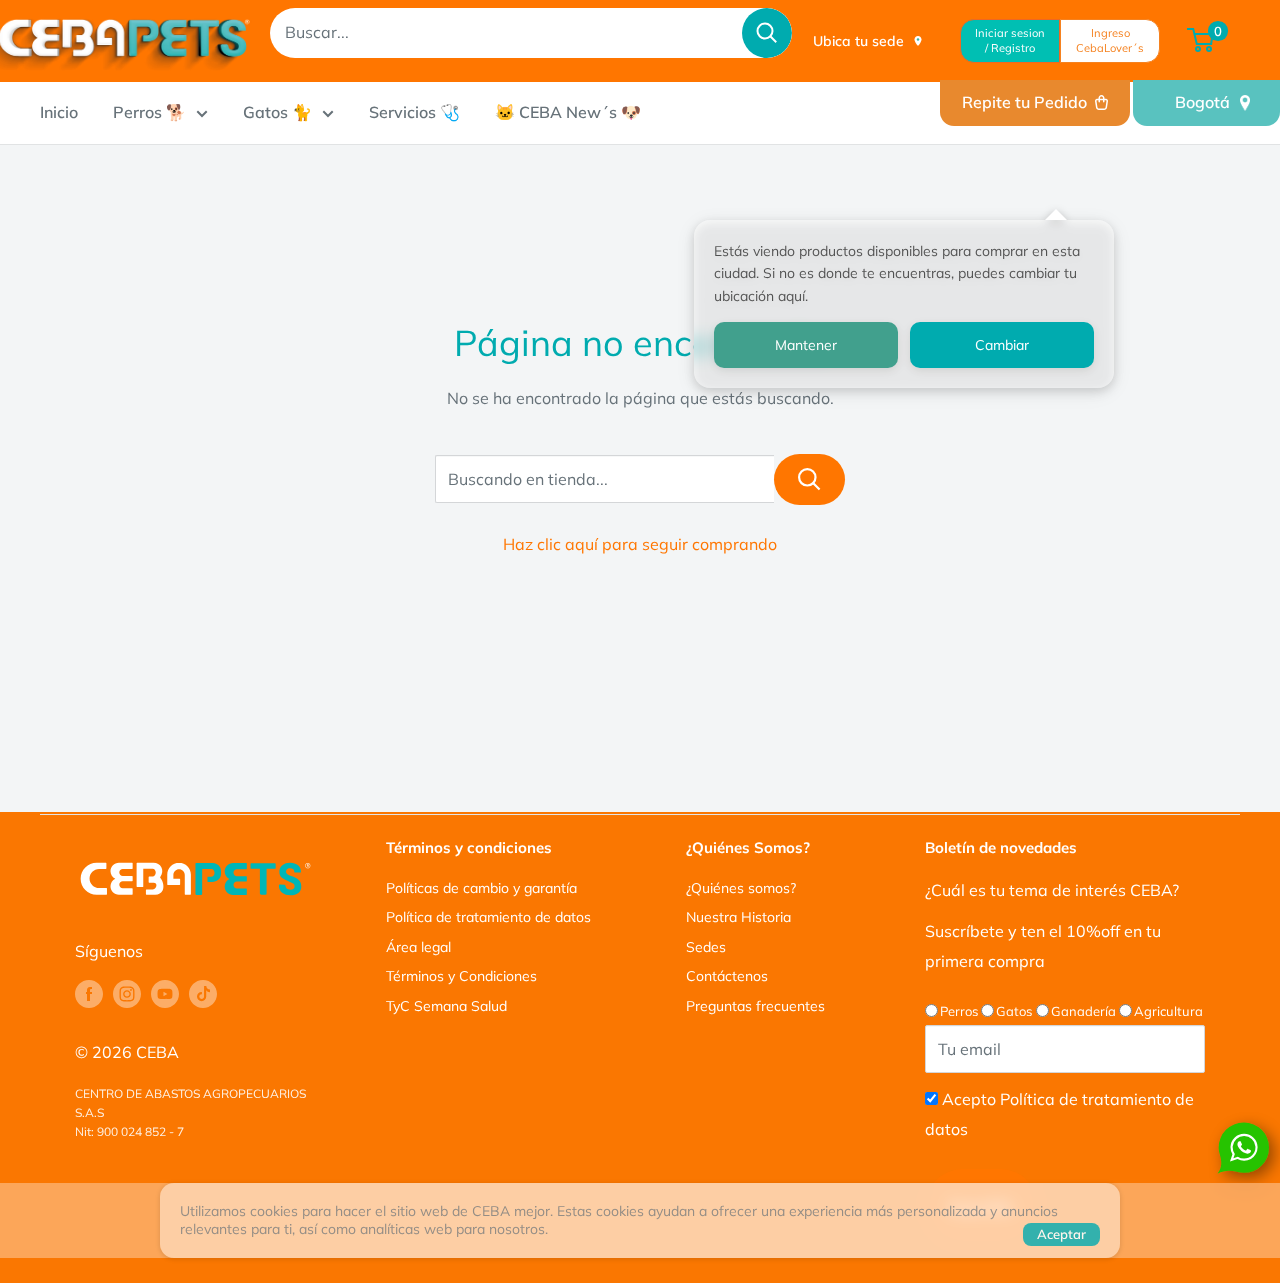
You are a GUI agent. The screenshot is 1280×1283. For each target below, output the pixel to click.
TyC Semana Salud (446, 1006)
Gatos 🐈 (277, 112)
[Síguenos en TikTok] (203, 994)
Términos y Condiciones (461, 976)
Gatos (1014, 1011)
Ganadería (1083, 1011)
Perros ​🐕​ (149, 112)
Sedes (706, 947)
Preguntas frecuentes (755, 1006)
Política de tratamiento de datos (488, 917)
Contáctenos (727, 976)
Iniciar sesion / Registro (1010, 40)
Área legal (418, 947)
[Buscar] (767, 33)
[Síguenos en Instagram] (127, 994)
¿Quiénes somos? (741, 888)
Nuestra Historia (738, 917)
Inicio (59, 112)
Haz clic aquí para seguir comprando (640, 544)
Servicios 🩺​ (414, 112)
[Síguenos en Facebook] (89, 994)
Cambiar (1002, 345)
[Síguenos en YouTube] (165, 994)
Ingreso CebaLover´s (1110, 40)
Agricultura (1168, 1011)
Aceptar (1061, 1234)
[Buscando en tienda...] (809, 479)
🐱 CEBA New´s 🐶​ (568, 112)
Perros (959, 1011)
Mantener (806, 345)
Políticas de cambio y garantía (481, 888)
